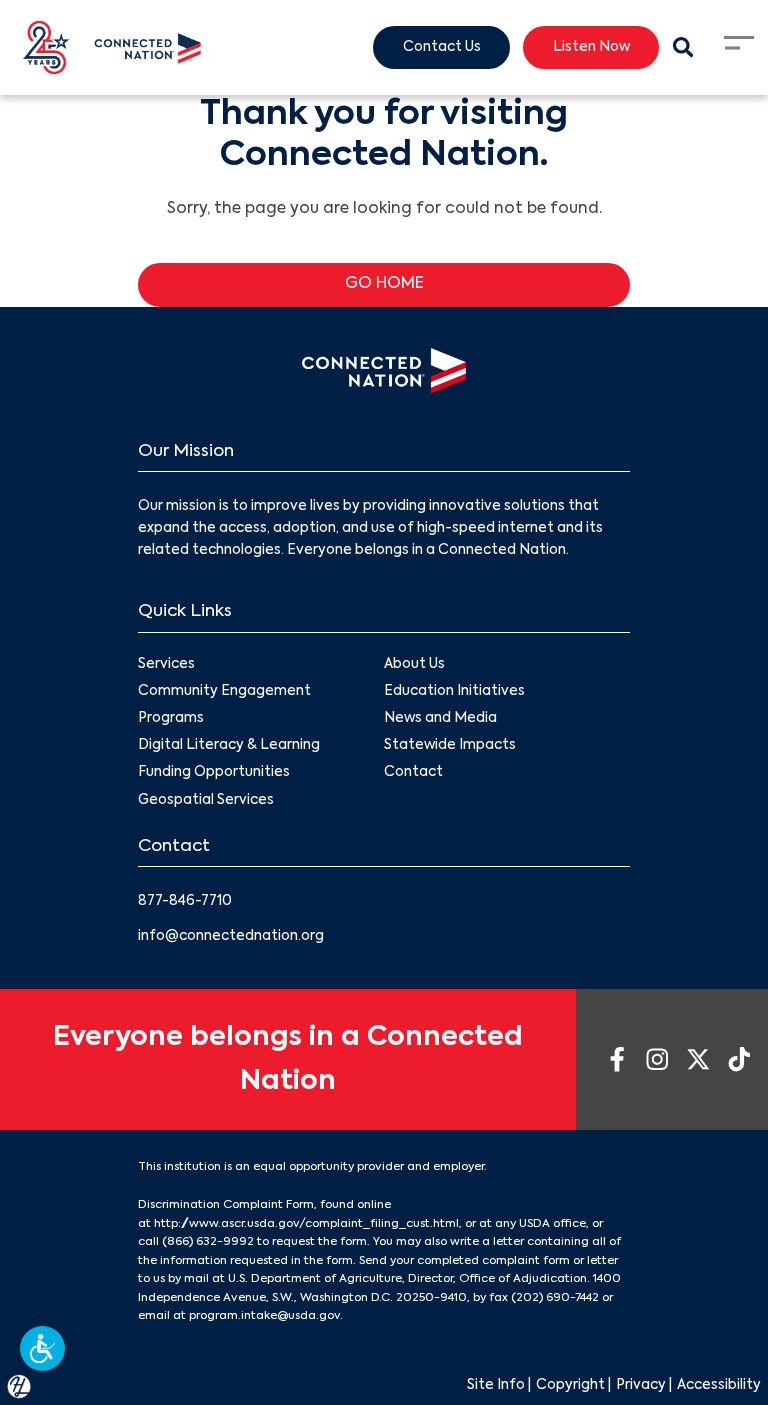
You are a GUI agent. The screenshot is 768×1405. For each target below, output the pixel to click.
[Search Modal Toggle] (683, 48)
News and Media (440, 718)
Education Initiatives (454, 691)
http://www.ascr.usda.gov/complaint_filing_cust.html (306, 1224)
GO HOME (384, 284)
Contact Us (442, 47)
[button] (42, 1348)
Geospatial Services (206, 800)
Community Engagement (224, 691)
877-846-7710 (185, 901)
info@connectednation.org (231, 936)
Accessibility (719, 1385)
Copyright (570, 1385)
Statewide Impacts (450, 745)
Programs (171, 718)
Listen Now (591, 47)
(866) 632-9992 (208, 1242)
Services (166, 664)
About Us (414, 664)
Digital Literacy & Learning (229, 745)
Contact (413, 772)
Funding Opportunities (214, 772)
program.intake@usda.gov (264, 1316)
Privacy (641, 1385)
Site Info (496, 1385)
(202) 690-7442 (555, 1298)
